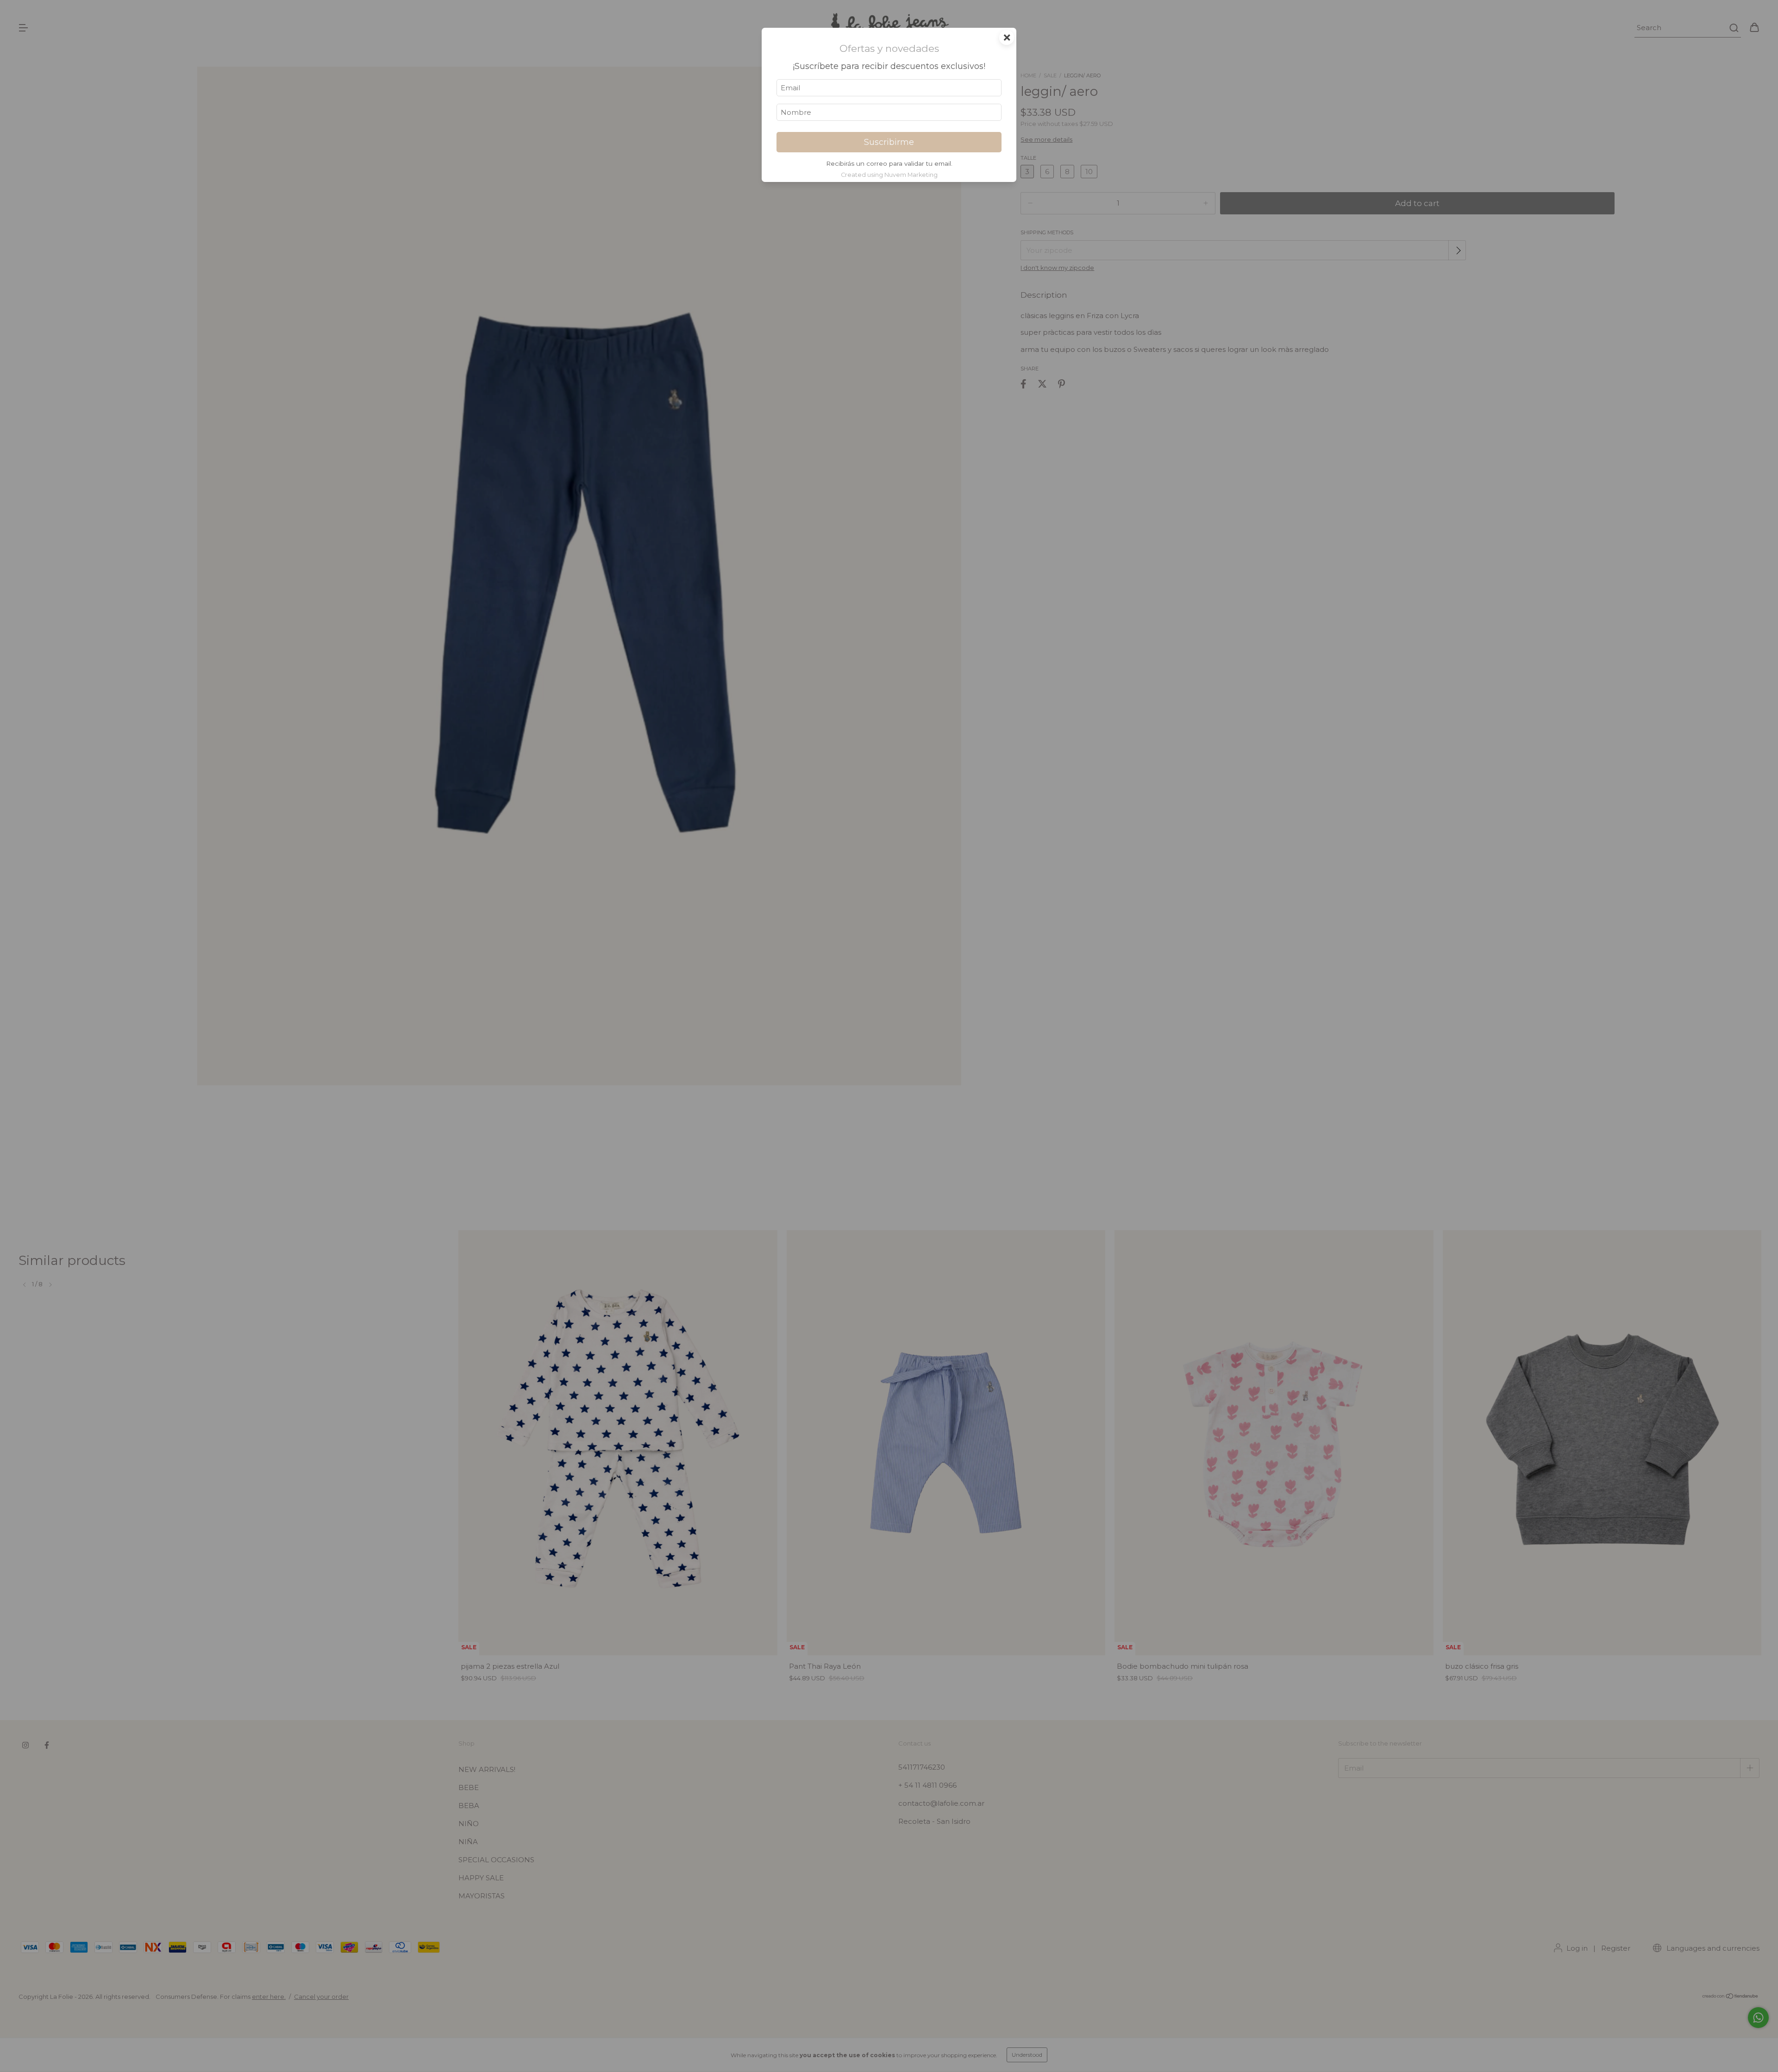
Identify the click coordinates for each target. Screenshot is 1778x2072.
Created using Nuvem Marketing (889, 175)
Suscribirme (889, 142)
